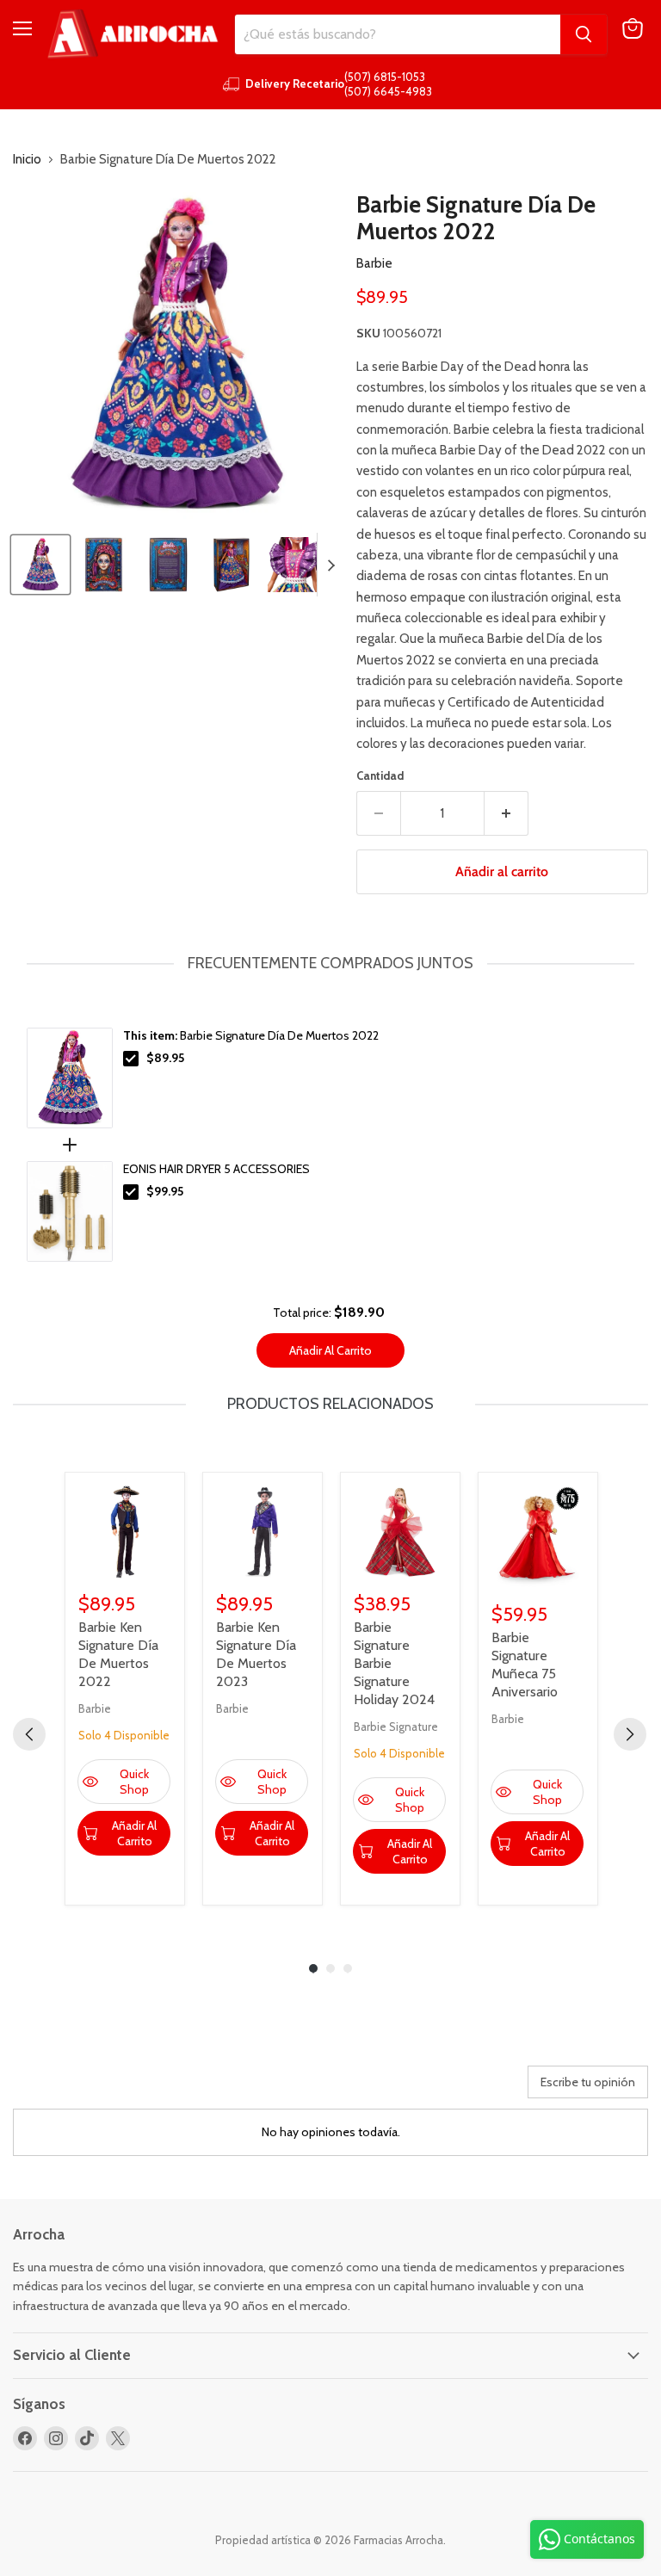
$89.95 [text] (165, 1058)
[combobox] (398, 34)
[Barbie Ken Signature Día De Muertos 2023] (263, 1532)
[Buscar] (584, 34)
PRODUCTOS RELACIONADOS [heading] (330, 1404)
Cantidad (380, 776)
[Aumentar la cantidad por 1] (507, 813)
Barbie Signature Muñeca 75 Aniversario (525, 1665)
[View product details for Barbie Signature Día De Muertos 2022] (70, 1078)
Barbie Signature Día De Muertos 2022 (251, 1035)
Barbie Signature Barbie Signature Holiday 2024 (394, 1663)
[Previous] (29, 1734)
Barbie (374, 263)
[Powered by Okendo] (90, 2088)
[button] (40, 565)
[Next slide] (330, 565)
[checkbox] (131, 1059)
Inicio (27, 160)
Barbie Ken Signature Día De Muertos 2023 (256, 1654)
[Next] (630, 1734)
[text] (330, 964)
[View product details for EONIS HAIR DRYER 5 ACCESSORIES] (70, 1211)
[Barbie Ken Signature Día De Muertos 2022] (125, 1532)
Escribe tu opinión (588, 2082)
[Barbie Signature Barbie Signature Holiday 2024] (400, 1532)
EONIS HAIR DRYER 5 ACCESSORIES (216, 1169)
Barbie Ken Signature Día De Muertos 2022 (118, 1654)
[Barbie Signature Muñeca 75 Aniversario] (538, 1537)
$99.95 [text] (165, 1191)
